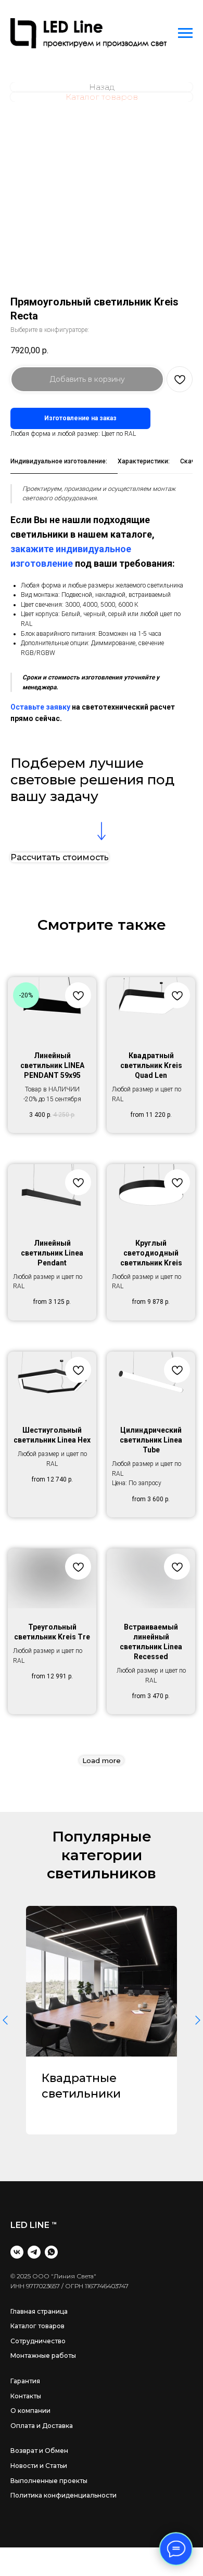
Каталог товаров (37, 2326)
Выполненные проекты (49, 2481)
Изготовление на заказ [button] (80, 418)
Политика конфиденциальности (64, 2495)
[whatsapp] (51, 2252)
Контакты (26, 2396)
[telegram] (34, 2252)
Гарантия (25, 2381)
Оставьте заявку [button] (40, 707)
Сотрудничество (38, 2341)
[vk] (17, 2252)
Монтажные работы (43, 2355)
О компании (30, 2411)
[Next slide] (198, 2021)
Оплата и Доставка (42, 2426)
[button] (60, 857)
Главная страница (39, 2311)
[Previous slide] (5, 2021)
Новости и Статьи (39, 2466)
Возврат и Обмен (39, 2451)
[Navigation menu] (185, 33)
